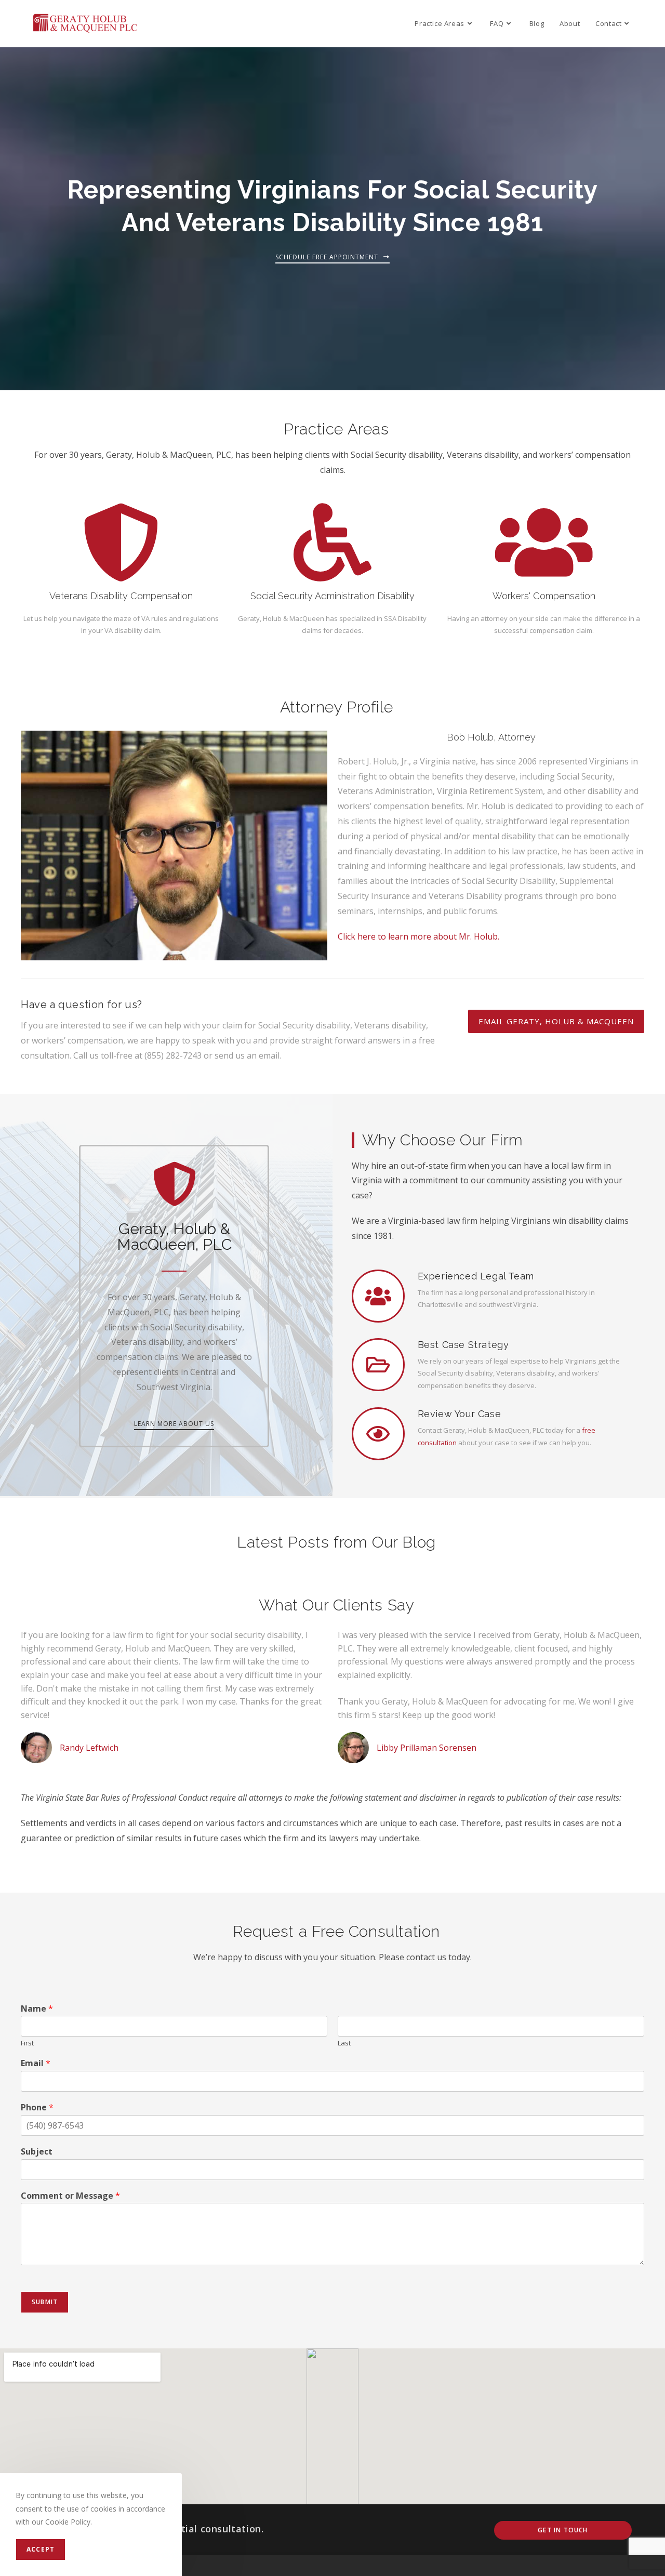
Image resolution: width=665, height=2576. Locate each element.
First (27, 2043)
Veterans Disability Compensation (121, 596)
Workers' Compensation (544, 596)
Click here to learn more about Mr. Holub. (418, 936)
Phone (37, 2108)
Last (344, 2043)
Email (36, 2063)
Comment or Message (70, 2196)
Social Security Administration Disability (332, 596)
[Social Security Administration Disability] (332, 543)
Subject (37, 2152)
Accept (41, 2549)
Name (37, 2009)
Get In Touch (563, 2530)
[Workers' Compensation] (544, 543)
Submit (45, 2302)
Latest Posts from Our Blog (336, 1542)
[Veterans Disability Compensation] (121, 543)
